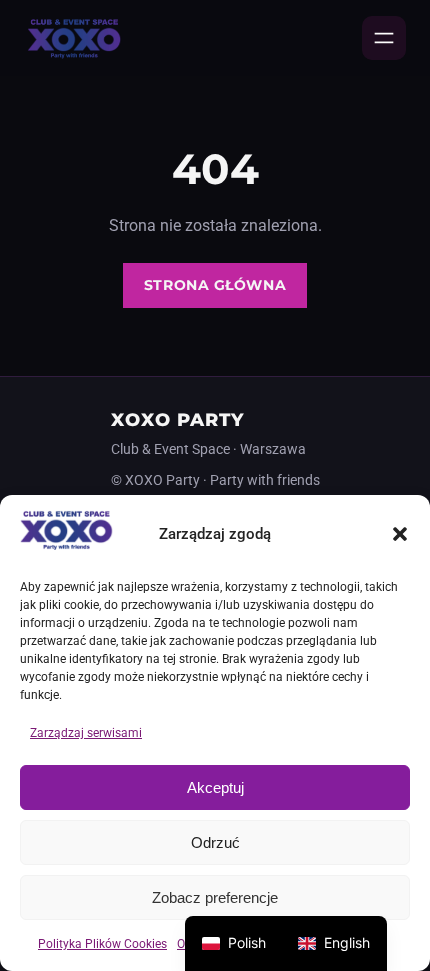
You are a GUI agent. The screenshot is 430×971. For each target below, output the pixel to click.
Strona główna (215, 285)
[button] (400, 534)
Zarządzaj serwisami (86, 733)
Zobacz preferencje (215, 897)
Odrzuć (215, 842)
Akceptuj (215, 787)
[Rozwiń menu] (384, 38)
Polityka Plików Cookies (102, 944)
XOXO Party (178, 419)
